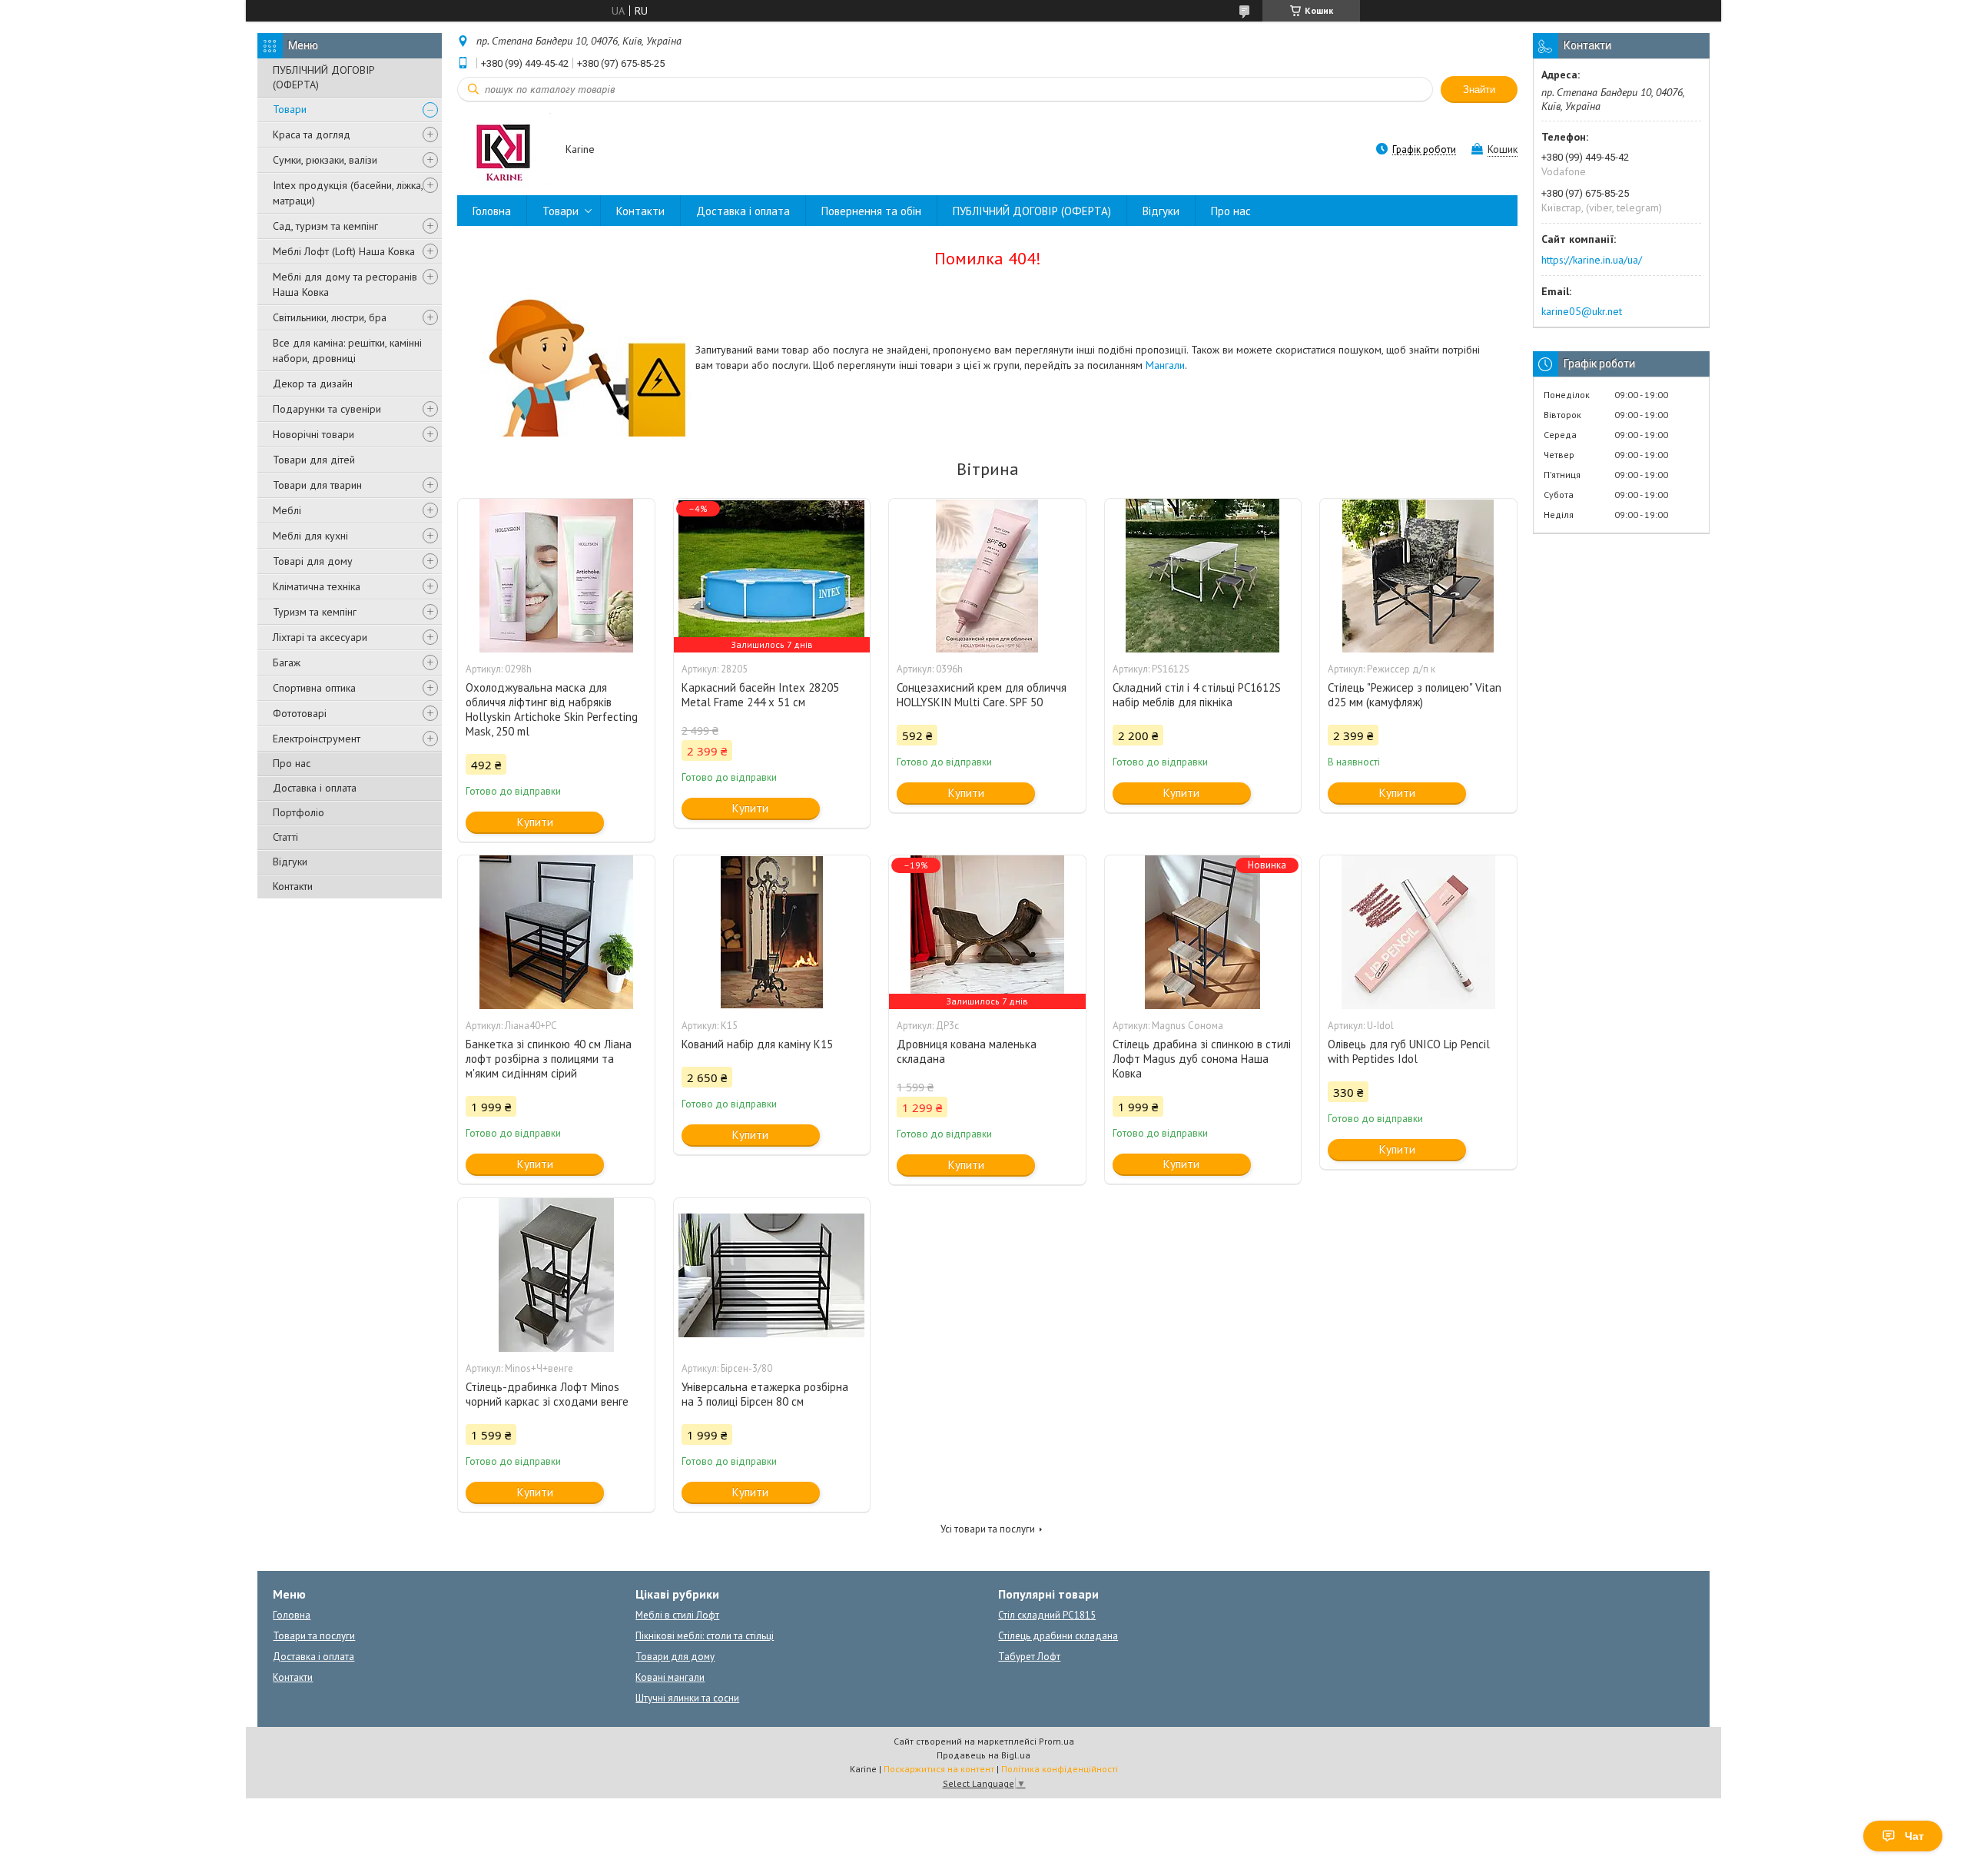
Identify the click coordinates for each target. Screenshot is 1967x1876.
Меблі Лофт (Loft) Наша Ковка (344, 251)
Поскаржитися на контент (939, 1769)
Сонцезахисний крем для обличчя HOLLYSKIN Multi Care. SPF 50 (982, 695)
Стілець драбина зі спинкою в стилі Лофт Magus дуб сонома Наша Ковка (1202, 1059)
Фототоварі (300, 713)
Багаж (287, 662)
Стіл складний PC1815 (1047, 1615)
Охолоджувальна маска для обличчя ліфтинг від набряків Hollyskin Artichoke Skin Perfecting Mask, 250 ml (552, 709)
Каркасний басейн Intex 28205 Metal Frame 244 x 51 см (760, 695)
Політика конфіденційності (1060, 1769)
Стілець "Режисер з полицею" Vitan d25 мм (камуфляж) (1415, 695)
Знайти (1479, 90)
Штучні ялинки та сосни (687, 1698)
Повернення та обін (871, 211)
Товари (290, 109)
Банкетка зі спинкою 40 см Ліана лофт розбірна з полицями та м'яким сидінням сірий (549, 1059)
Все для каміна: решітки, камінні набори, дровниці (347, 350)
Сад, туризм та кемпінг (325, 226)
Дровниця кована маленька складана (967, 1051)
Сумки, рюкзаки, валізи (325, 160)
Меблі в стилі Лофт (677, 1615)
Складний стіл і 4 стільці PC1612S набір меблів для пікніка (1197, 695)
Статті (285, 837)
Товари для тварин (317, 485)
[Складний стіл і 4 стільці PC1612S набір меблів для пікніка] (1203, 576)
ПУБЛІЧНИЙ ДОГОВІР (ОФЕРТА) (324, 77)
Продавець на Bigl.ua (983, 1755)
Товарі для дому (313, 561)
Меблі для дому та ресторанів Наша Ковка (345, 284)
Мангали (1165, 365)
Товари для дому (675, 1657)
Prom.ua (1056, 1741)
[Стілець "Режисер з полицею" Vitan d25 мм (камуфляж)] (1418, 576)
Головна (492, 211)
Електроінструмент (317, 739)
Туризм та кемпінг (315, 612)
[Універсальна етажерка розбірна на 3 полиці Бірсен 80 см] (772, 1275)
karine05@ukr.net (1582, 311)
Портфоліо (299, 812)
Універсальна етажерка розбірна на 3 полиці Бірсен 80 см (765, 1394)
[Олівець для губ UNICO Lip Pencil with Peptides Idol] (1418, 932)
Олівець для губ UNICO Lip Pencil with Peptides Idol (1409, 1051)
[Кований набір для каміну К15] (772, 932)
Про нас (292, 763)
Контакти (293, 886)
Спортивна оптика (314, 688)
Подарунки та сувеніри (327, 409)
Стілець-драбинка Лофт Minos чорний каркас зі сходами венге (547, 1394)
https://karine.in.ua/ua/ (1592, 260)
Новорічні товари (313, 434)
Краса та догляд (312, 134)
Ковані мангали (670, 1677)
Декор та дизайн (313, 384)
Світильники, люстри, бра (330, 317)
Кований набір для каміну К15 (757, 1044)
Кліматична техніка (317, 586)
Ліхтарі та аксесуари (320, 637)
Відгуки (290, 862)
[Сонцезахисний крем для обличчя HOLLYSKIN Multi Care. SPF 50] (987, 576)
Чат (1914, 1836)
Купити (535, 822)
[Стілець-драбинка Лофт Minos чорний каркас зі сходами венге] (556, 1275)
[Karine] (504, 150)
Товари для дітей (314, 460)
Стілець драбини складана (1058, 1636)
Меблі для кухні (310, 536)
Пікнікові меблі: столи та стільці (705, 1636)
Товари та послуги (314, 1636)
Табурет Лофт (1029, 1657)
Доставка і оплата (315, 788)
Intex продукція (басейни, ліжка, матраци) (348, 193)
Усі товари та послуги (988, 1529)
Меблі (287, 510)
